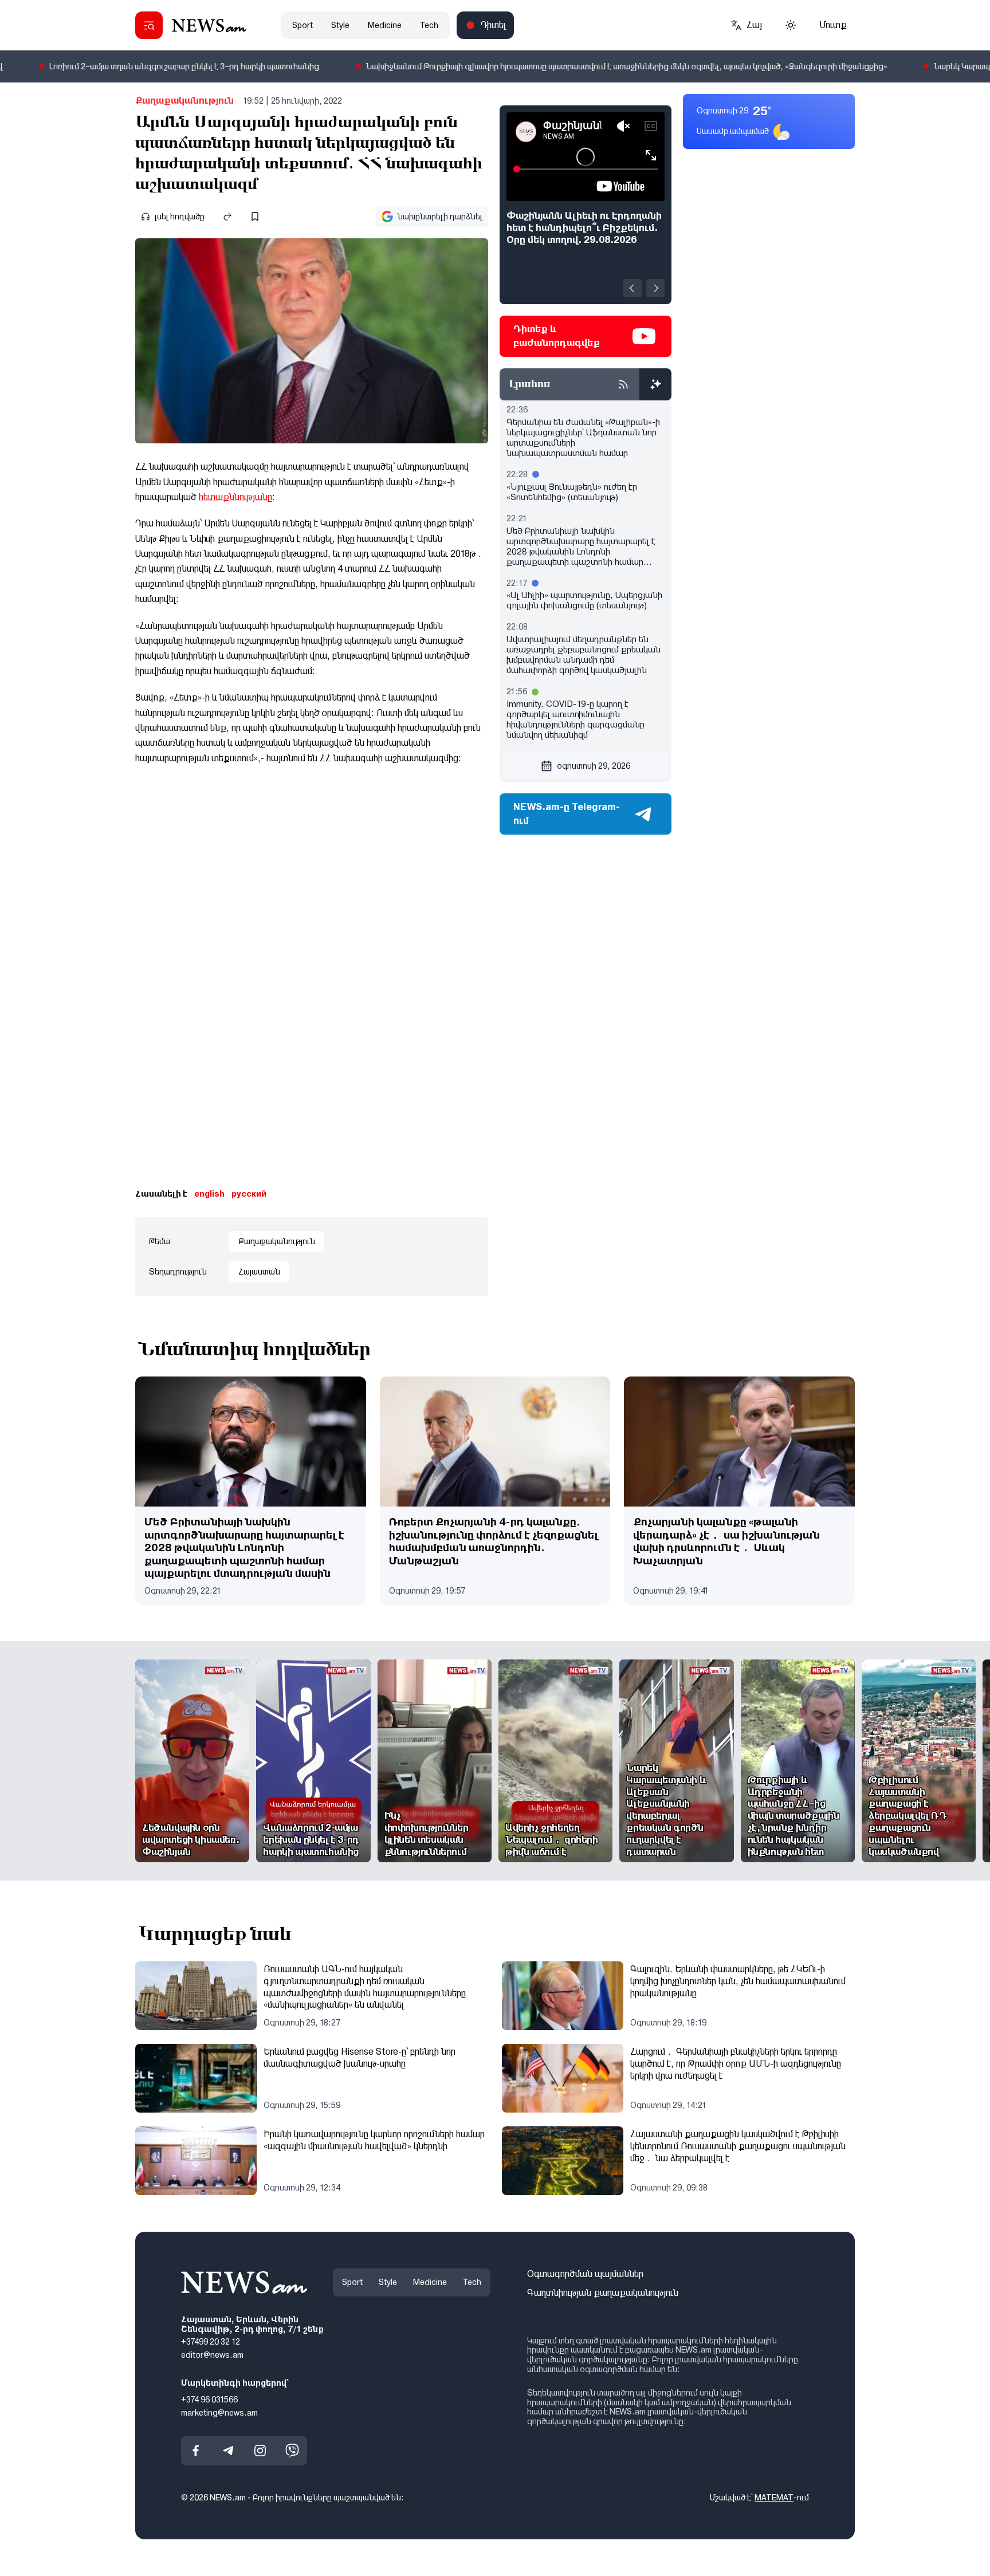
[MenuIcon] (149, 25)
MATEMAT (774, 2498)
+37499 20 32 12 (211, 2342)
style (340, 25)
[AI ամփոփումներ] (655, 384)
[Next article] (655, 288)
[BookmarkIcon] (255, 217)
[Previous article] (632, 288)
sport (302, 25)
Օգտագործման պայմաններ (585, 2274)
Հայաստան (259, 1272)
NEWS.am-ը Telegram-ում (567, 814)
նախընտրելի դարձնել (440, 217)
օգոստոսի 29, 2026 (594, 766)
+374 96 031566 (209, 2399)
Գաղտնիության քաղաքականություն (603, 2292)
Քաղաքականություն (184, 101)
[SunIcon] (791, 25)
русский (249, 1194)
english (209, 1194)
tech (429, 25)
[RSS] (623, 384)
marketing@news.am (219, 2412)
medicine (385, 25)
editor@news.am (212, 2355)
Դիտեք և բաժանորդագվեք (557, 336)
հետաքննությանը (235, 497)
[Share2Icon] (227, 217)
